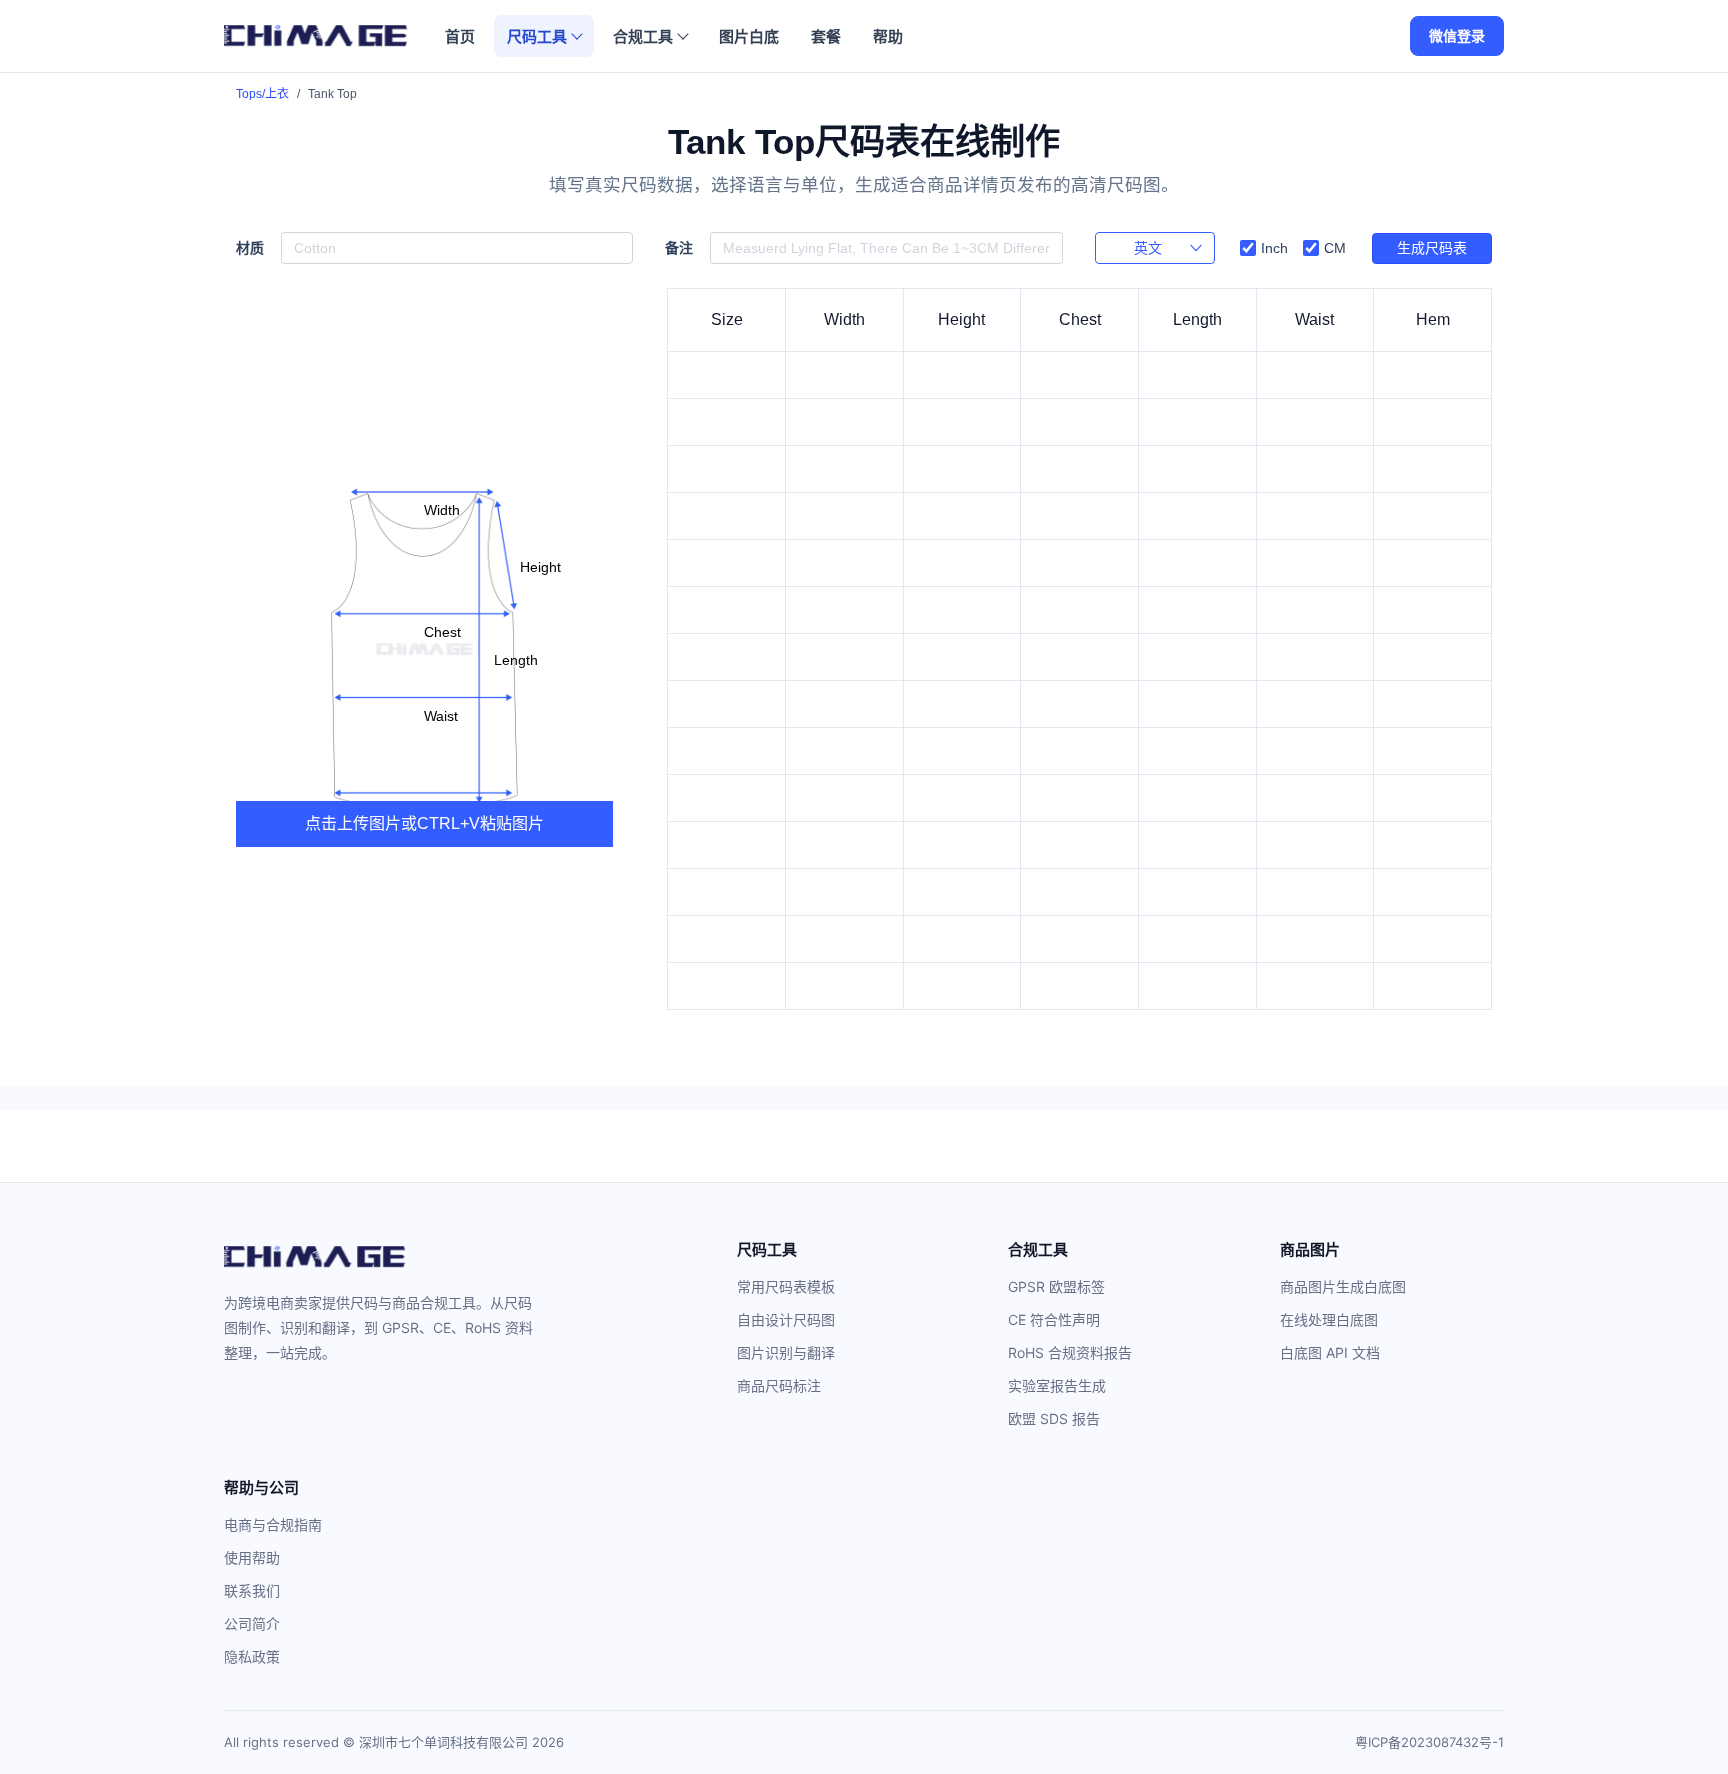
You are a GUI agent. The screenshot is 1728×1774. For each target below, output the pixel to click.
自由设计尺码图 (786, 1319)
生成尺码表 (1432, 248)
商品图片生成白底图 (1343, 1286)
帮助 (888, 36)
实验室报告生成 (1057, 1385)
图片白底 (749, 36)
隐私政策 (252, 1656)
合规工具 (643, 36)
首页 (460, 36)
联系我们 (252, 1590)
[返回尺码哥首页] (316, 36)
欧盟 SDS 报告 (1054, 1418)
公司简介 (252, 1623)
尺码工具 (537, 36)
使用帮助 (252, 1557)
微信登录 (1457, 35)
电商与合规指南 (273, 1524)
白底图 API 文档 (1330, 1352)
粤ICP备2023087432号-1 (1429, 1742)
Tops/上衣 (262, 94)
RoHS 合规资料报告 (1070, 1352)
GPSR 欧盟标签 (1056, 1286)
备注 (679, 248)
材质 (250, 248)
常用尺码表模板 (786, 1286)
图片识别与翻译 (786, 1352)
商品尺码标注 (779, 1385)
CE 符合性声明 (1054, 1319)
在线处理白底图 (1329, 1319)
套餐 (826, 36)
